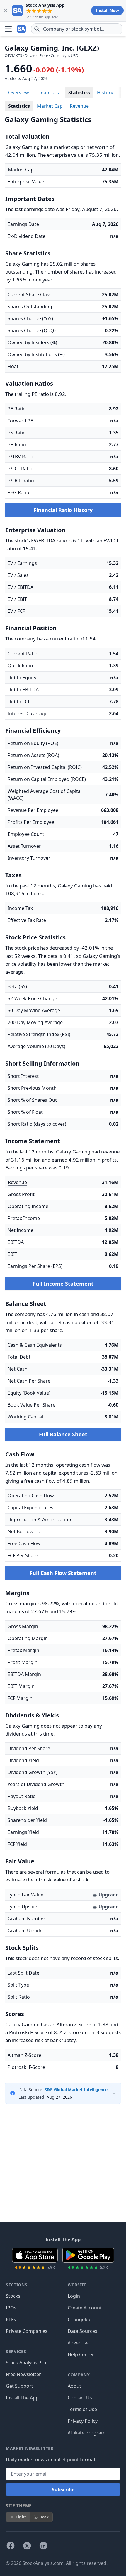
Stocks (13, 2296)
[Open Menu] (8, 29)
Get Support (19, 2386)
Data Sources (82, 2331)
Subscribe (63, 2490)
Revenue (79, 106)
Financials (48, 93)
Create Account (85, 2308)
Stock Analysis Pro (26, 2363)
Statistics (79, 93)
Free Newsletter (23, 2374)
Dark (44, 2517)
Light (21, 2517)
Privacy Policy (83, 2421)
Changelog (80, 2319)
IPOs (11, 2308)
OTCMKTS (13, 55)
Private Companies (27, 2331)
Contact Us (80, 2398)
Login (74, 2296)
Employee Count (26, 834)
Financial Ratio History (63, 510)
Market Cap (50, 106)
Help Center (81, 2354)
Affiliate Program (87, 2433)
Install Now (107, 10)
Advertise (78, 2343)
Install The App (22, 2398)
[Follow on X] (27, 2546)
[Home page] (22, 29)
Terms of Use (82, 2409)
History (105, 93)
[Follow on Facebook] (11, 2546)
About (74, 2386)
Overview (19, 93)
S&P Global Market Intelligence (76, 2089)
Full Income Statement (63, 1284)
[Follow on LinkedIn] (43, 2546)
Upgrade (108, 1895)
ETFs (11, 2319)
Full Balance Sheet (63, 1434)
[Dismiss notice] (6, 11)
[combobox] (77, 29)
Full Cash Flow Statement (63, 1573)
